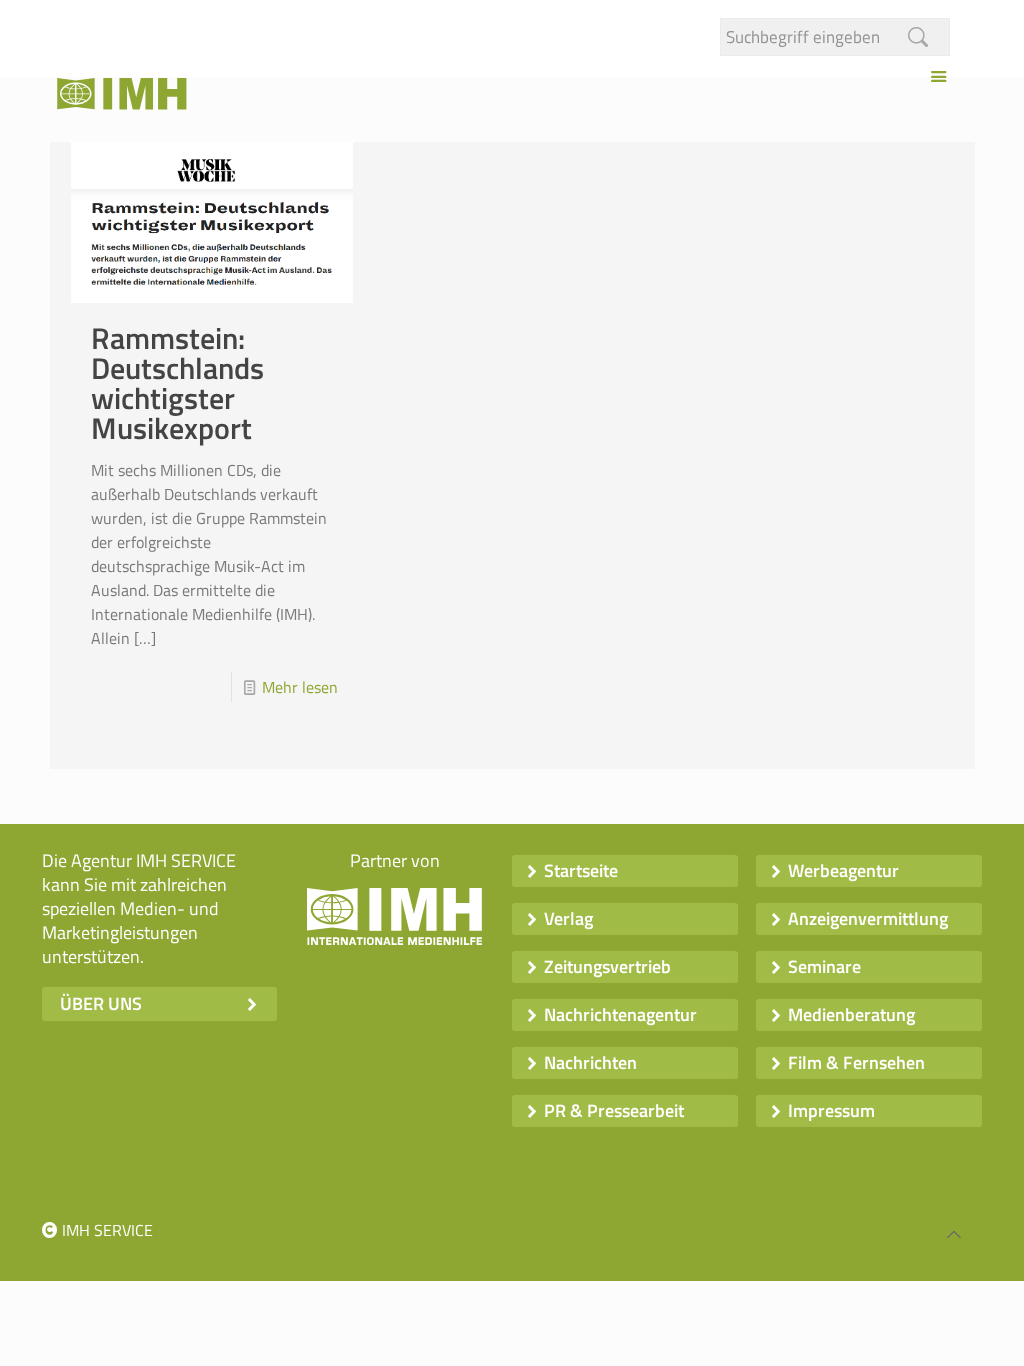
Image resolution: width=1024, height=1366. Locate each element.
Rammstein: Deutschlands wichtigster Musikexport (177, 383)
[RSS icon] (898, 1230)
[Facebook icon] (856, 1230)
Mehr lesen (300, 687)
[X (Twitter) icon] (877, 1230)
